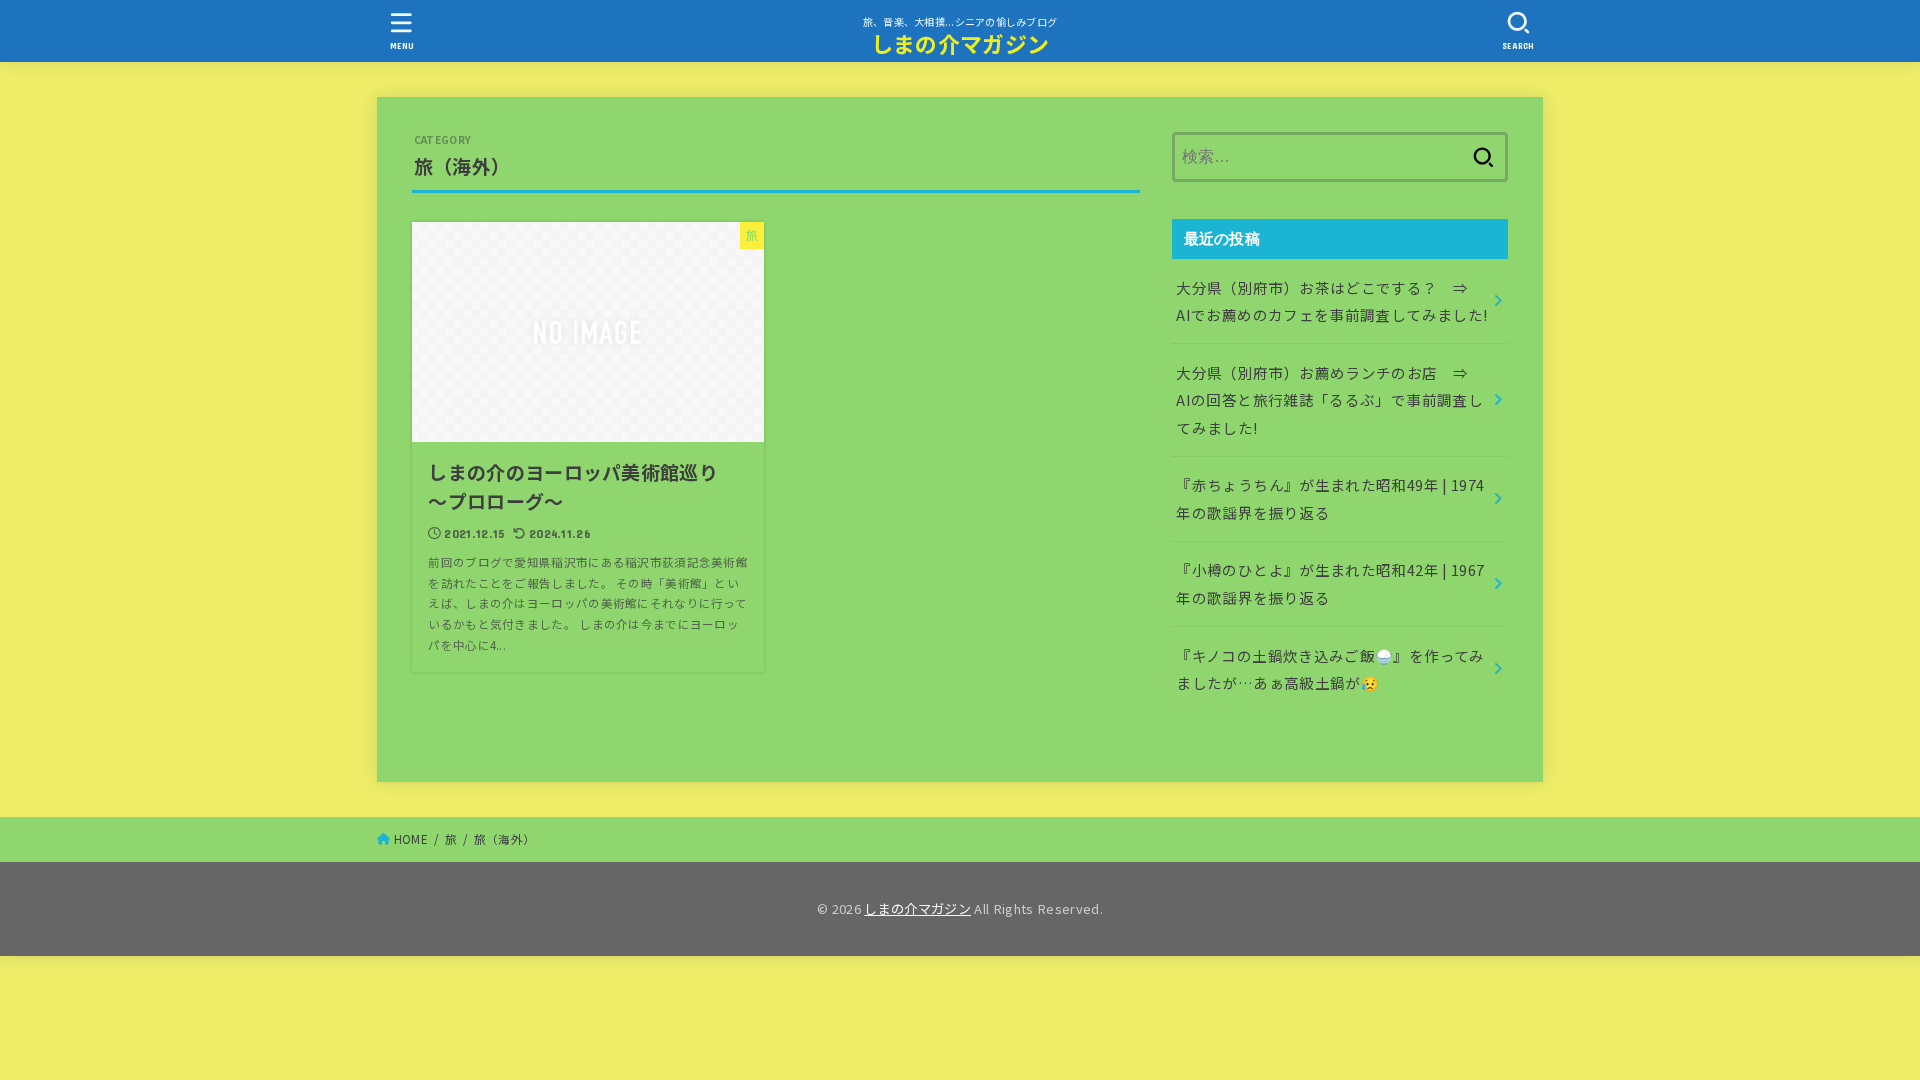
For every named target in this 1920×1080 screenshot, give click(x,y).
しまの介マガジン (960, 43)
